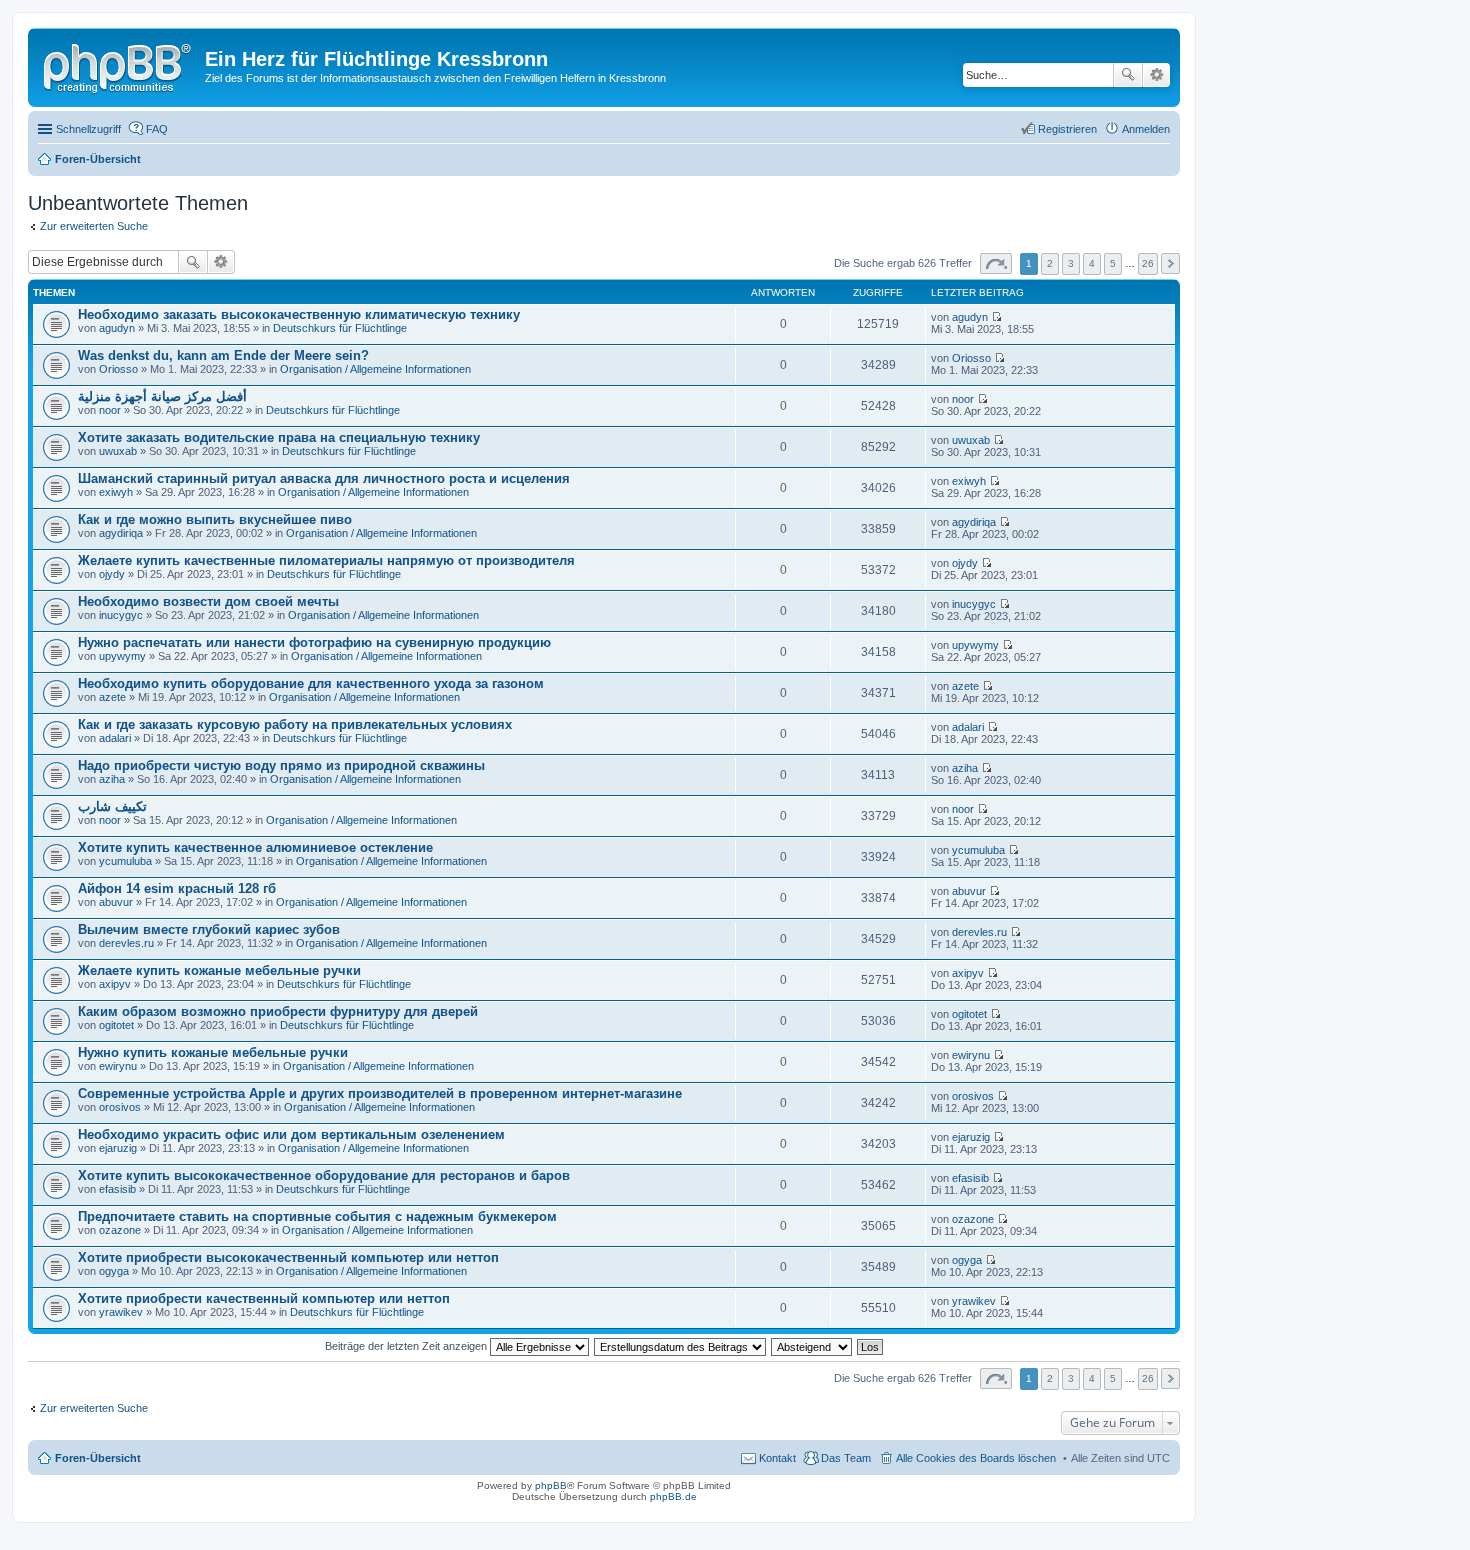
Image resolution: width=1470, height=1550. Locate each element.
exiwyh (116, 492)
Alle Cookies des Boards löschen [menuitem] (976, 1458)
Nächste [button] (1170, 263)
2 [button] (1050, 263)
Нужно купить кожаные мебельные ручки (213, 1052)
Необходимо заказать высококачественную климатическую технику (299, 314)
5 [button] (1113, 263)
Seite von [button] (996, 263)
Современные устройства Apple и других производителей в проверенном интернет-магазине (380, 1093)
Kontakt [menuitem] (777, 1458)
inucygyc (121, 615)
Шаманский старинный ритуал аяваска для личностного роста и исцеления (324, 478)
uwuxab (118, 451)
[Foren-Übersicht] (119, 65)
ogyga (114, 1271)
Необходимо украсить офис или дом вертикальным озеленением (291, 1134)
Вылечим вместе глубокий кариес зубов (209, 929)
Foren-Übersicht (98, 1458)
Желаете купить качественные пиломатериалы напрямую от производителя (326, 560)
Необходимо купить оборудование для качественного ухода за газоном (311, 683)
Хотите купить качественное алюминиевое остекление (255, 847)
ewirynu (118, 1066)
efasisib (117, 1189)
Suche (1128, 75)
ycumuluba (125, 861)
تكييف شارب (112, 806)
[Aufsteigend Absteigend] (812, 1346)
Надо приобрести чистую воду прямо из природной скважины (281, 765)
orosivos (120, 1107)
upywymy (122, 656)
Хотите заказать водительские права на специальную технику (279, 437)
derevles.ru (126, 943)
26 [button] (1148, 263)
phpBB (551, 1485)
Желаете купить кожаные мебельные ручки (219, 970)
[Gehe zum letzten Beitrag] (996, 317)
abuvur (116, 902)
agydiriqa (121, 533)
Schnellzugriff (88, 129)
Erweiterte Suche (1156, 75)
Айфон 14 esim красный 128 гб (177, 888)
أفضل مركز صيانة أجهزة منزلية (162, 396)
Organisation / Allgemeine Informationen (375, 369)
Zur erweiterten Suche (94, 226)
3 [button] (1071, 263)
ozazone (120, 1230)
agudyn (117, 328)
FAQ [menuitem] (157, 129)
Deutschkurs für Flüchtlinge (340, 328)
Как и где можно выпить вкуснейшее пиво (215, 519)
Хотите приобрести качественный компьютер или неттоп (264, 1298)
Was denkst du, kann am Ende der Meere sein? (223, 355)
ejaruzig (118, 1148)
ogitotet (116, 1025)
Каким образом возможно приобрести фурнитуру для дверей (278, 1011)
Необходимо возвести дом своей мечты (208, 601)
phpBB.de (673, 1496)
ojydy (112, 574)
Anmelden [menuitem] (1146, 129)
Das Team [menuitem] (846, 1458)
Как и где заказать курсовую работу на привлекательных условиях (295, 724)
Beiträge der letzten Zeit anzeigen (407, 1346)
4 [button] (1092, 263)
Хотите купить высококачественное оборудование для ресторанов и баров (324, 1175)
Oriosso (118, 369)
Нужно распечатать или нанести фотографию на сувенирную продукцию (314, 642)
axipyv (115, 984)
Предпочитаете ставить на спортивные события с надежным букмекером (317, 1216)
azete (112, 697)
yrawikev (121, 1312)
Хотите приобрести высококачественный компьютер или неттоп (288, 1257)
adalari (115, 738)
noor (110, 410)
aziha (112, 779)
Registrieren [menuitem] (1067, 129)
